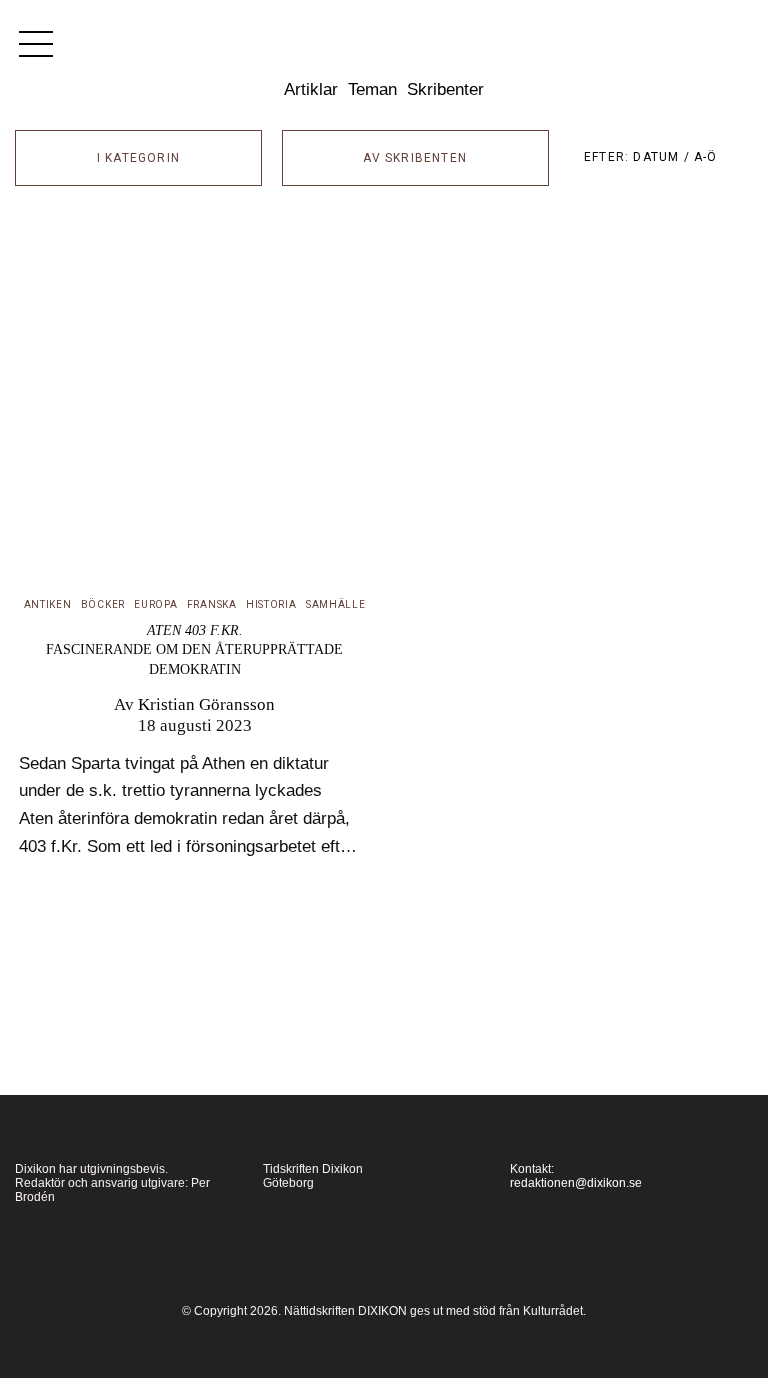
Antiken (48, 604)
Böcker (103, 604)
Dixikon (384, 52)
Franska (212, 604)
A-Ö (706, 157)
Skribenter (445, 89)
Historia (271, 604)
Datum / (663, 157)
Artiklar (311, 89)
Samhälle (336, 604)
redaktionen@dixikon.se (576, 1183)
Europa (155, 604)
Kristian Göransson (206, 704)
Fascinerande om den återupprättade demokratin (194, 649)
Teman (372, 89)
